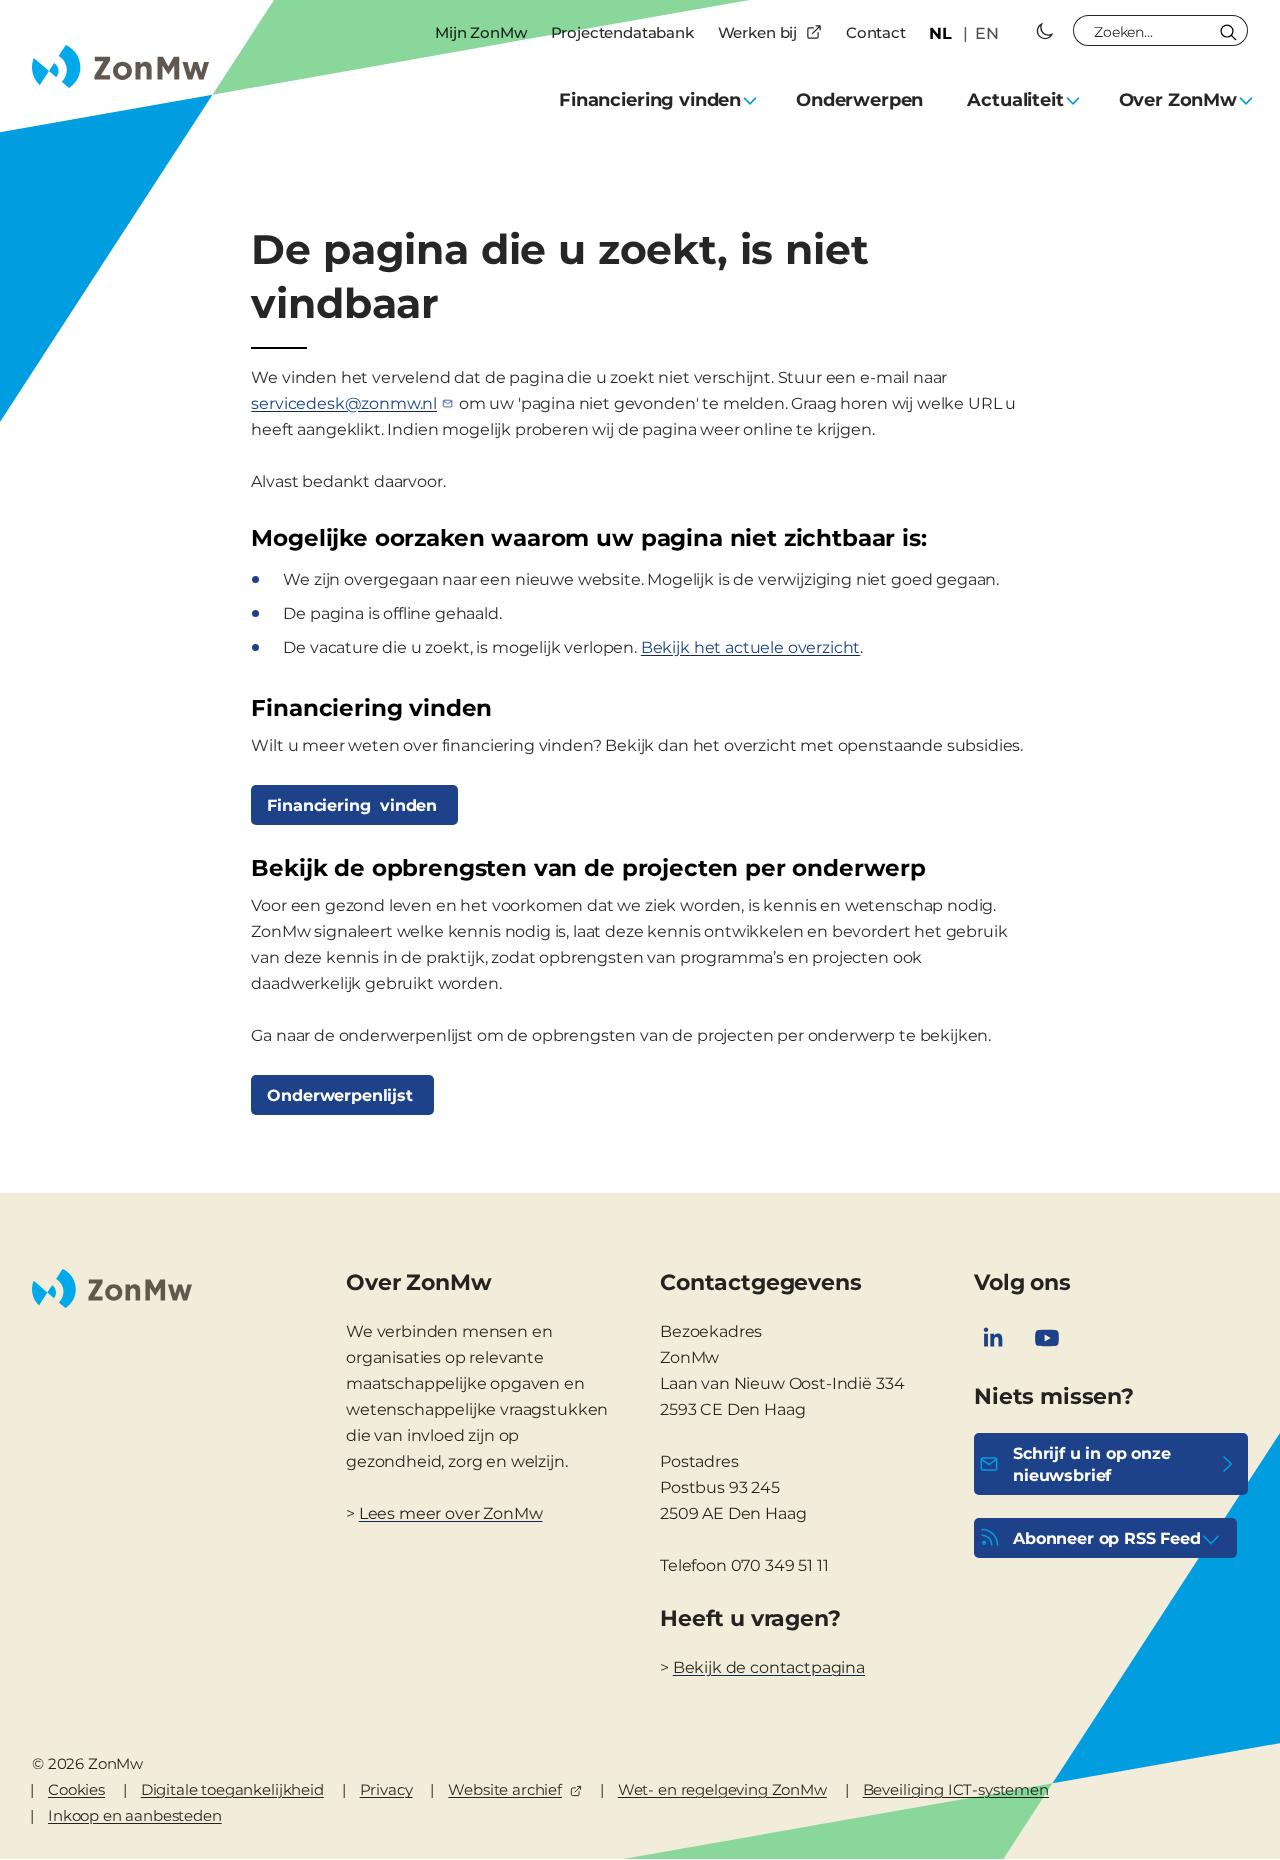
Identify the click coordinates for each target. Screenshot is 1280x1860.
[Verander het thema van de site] (1045, 31)
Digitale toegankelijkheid (232, 1789)
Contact (876, 32)
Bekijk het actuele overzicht (751, 647)
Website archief (505, 1789)
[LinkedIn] (993, 1338)
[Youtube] (1047, 1338)
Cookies (76, 1789)
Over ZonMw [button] (1178, 100)
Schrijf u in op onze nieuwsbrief (1092, 1464)
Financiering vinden (354, 805)
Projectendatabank (622, 32)
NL (940, 33)
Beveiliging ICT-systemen (956, 1789)
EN (987, 33)
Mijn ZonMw (480, 32)
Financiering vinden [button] (650, 100)
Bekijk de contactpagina (769, 1667)
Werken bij (757, 32)
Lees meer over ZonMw (451, 1513)
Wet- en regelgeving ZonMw (722, 1789)
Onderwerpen (859, 100)
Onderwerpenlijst (342, 1095)
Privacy (386, 1789)
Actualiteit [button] (1015, 100)
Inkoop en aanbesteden (135, 1815)
